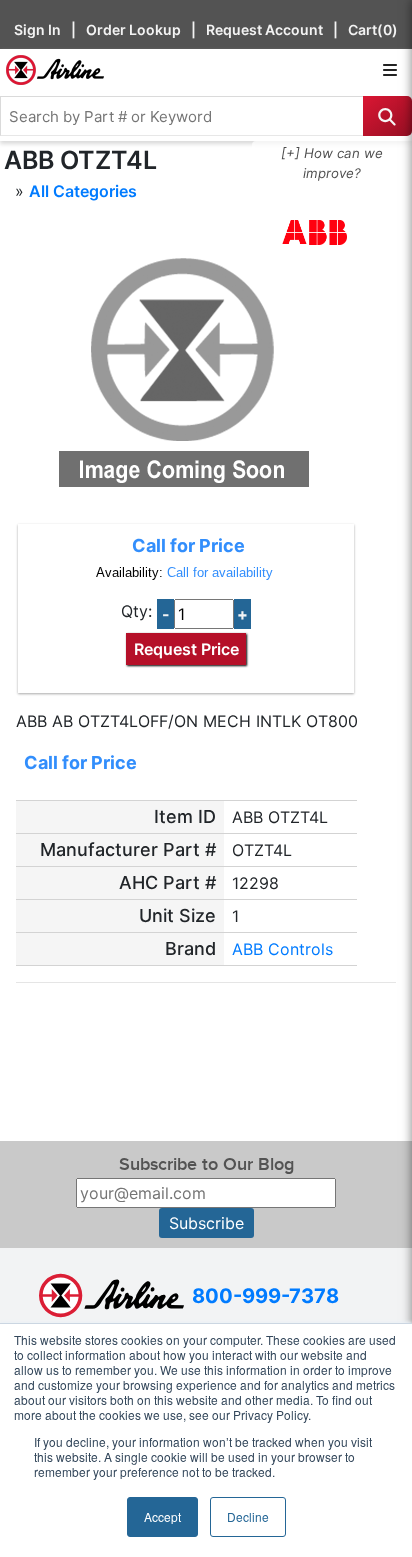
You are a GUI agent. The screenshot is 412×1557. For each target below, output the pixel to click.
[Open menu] (390, 70)
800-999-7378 (265, 1296)
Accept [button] (162, 1516)
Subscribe (206, 1223)
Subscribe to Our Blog (206, 1164)
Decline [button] (248, 1516)
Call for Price (188, 545)
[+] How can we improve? (332, 163)
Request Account (264, 29)
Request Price (186, 649)
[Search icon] (387, 116)
